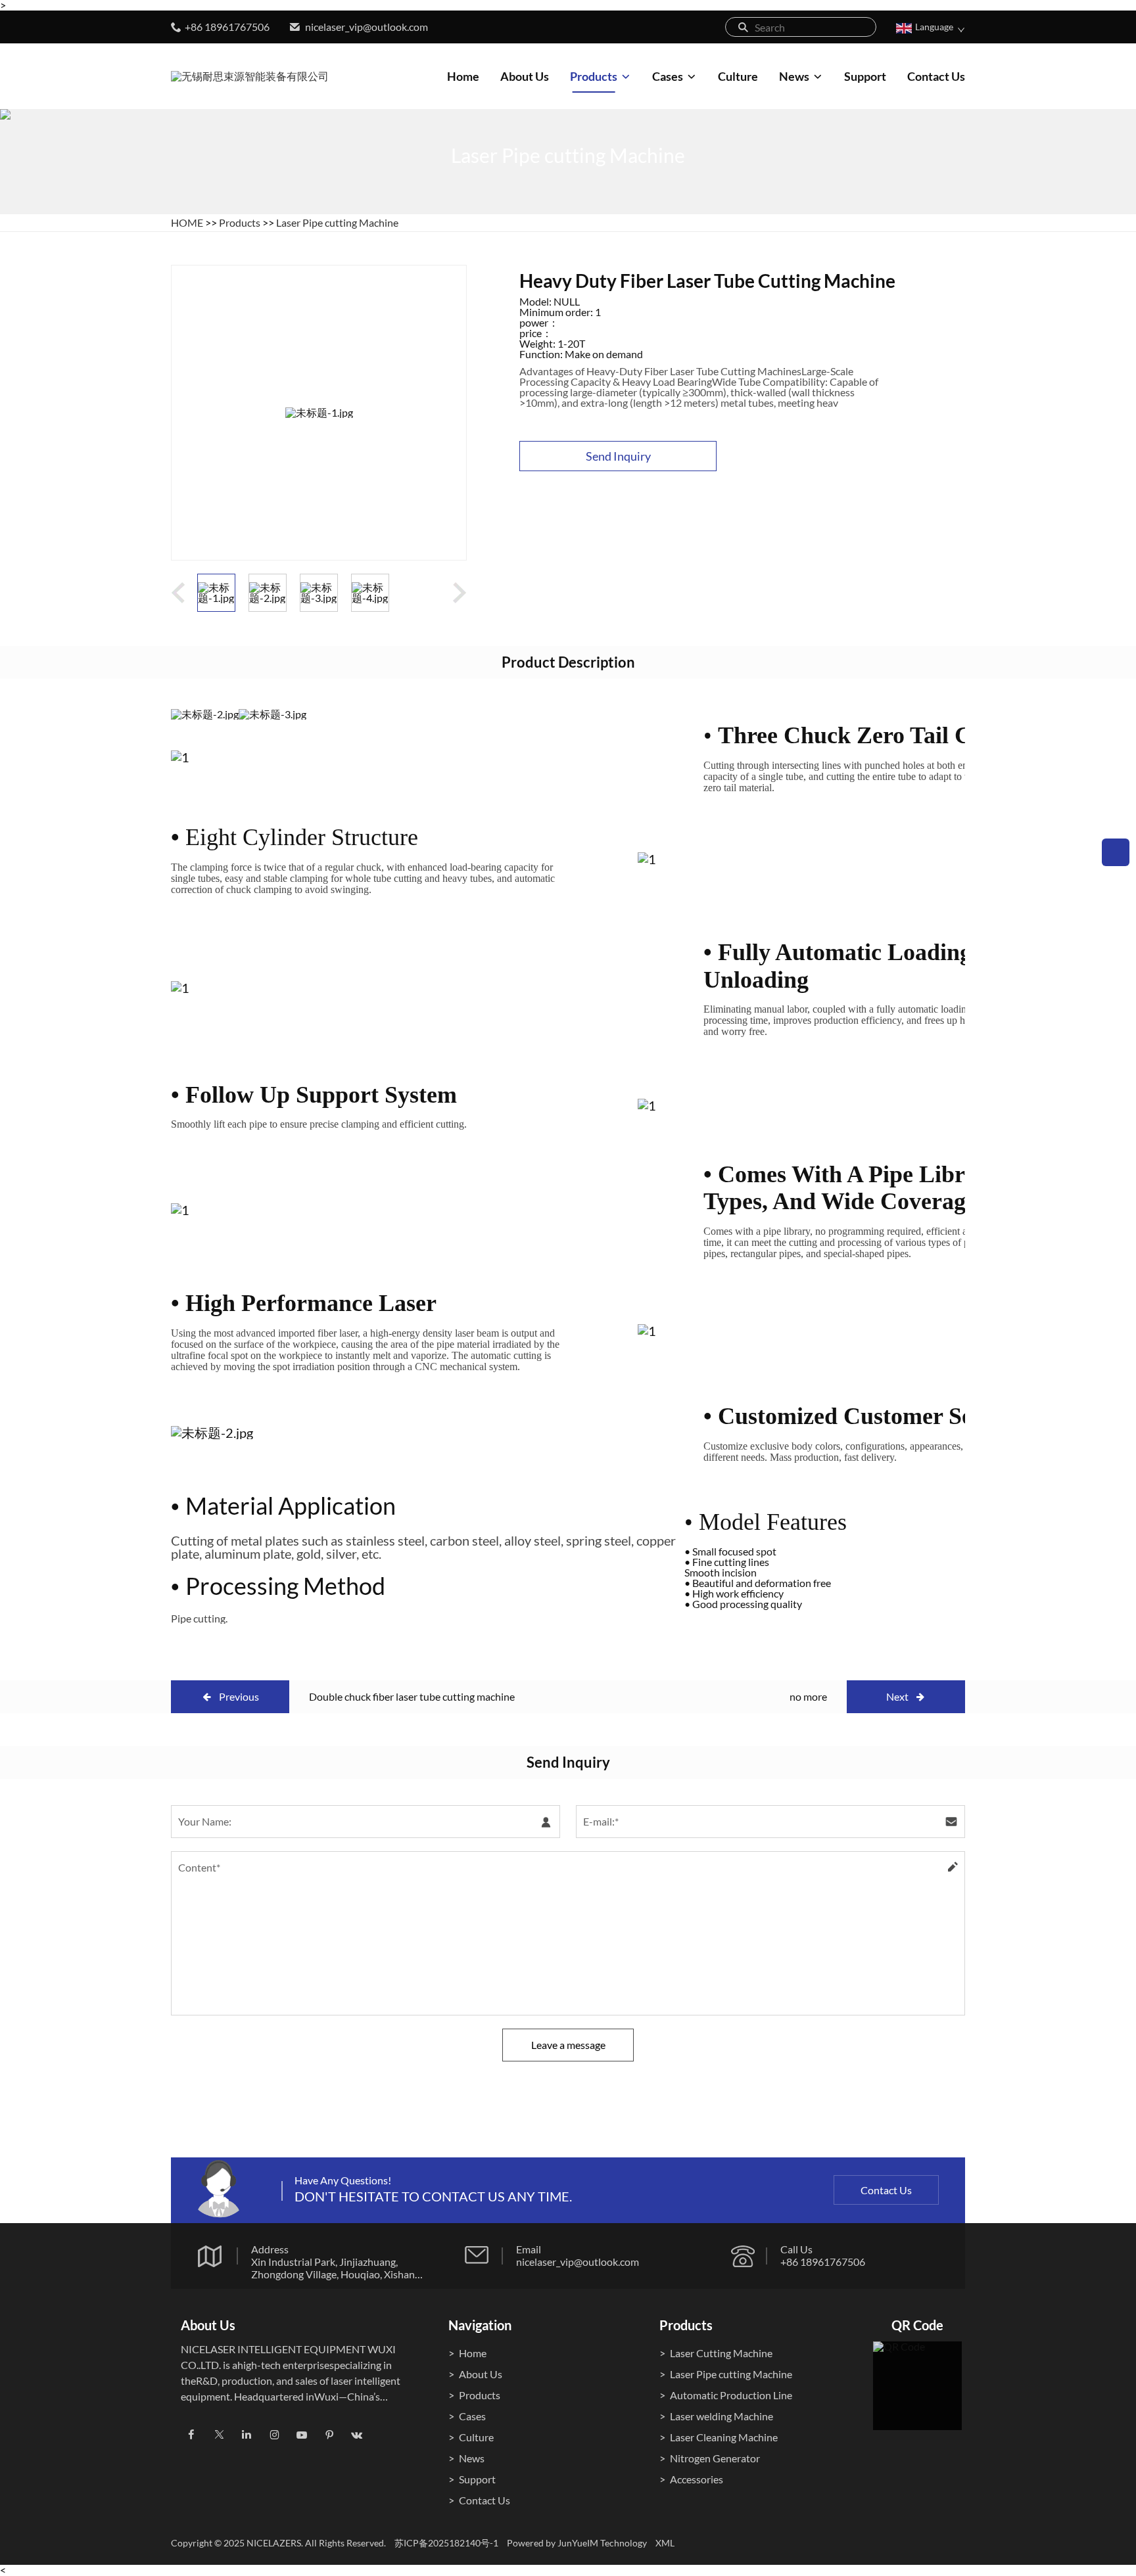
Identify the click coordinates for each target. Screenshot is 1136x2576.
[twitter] (219, 2435)
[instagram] (274, 2435)
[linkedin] (247, 2435)
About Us (525, 76)
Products (594, 76)
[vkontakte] (357, 2435)
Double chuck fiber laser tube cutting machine (412, 1696)
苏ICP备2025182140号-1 (446, 2543)
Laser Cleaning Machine (724, 2437)
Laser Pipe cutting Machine (337, 222)
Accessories (697, 2479)
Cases (668, 76)
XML (665, 2543)
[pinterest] (329, 2435)
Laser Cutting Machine (721, 2353)
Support (865, 76)
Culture (738, 76)
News (794, 76)
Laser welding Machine (722, 2416)
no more (808, 1696)
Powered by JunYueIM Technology (577, 2543)
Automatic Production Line (731, 2395)
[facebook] (191, 2435)
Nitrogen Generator (715, 2458)
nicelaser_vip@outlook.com (367, 27)
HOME (187, 222)
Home (463, 76)
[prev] (178, 593)
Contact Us (936, 76)
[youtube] (302, 2435)
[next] (460, 593)
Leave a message (568, 2044)
